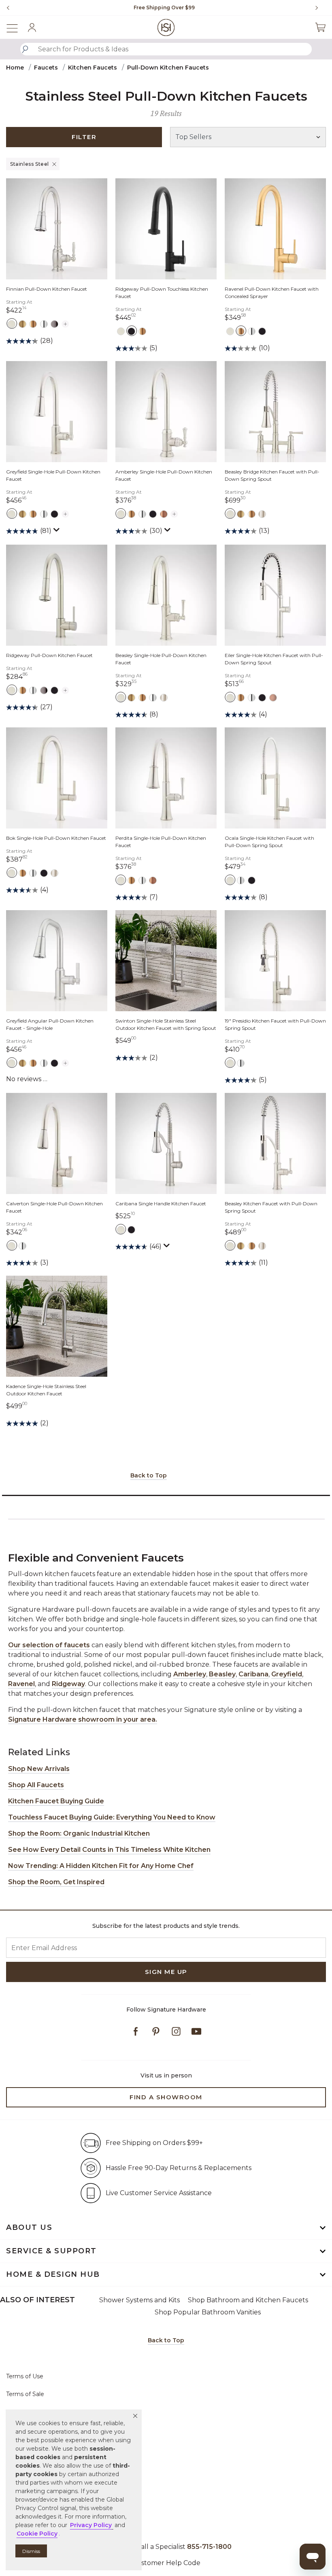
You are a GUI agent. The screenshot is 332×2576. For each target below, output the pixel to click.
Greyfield (287, 1674)
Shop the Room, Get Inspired (56, 1882)
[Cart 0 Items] (320, 27)
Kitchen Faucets (93, 68)
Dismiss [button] (31, 2551)
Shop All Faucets (36, 1785)
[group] (164, 8)
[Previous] (8, 8)
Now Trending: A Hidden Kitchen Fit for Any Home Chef (101, 1866)
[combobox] (166, 49)
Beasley (222, 1674)
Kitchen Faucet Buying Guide (56, 1801)
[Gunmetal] (54, 323)
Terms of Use (25, 2376)
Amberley (190, 1674)
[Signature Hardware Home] (166, 27)
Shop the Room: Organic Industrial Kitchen (79, 1833)
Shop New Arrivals (39, 1769)
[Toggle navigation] (16, 27)
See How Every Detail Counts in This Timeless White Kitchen (109, 1850)
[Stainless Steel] (12, 323)
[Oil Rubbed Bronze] (164, 514)
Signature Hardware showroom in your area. (83, 1719)
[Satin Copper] (273, 697)
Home (15, 68)
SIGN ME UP (166, 1972)
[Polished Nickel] (262, 514)
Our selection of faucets (49, 1645)
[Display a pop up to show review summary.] (57, 532)
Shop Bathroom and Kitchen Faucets (248, 2300)
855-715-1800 (209, 2547)
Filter (84, 137)
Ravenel (21, 1684)
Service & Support (51, 2251)
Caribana (253, 1674)
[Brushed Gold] (33, 323)
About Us (29, 2227)
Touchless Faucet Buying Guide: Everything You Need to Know (112, 1817)
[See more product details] (65, 322)
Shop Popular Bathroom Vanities (208, 2312)
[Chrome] (44, 323)
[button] (135, 2416)
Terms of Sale (25, 2394)
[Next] (320, 8)
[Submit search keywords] (25, 49)
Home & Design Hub (53, 2274)
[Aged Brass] (22, 323)
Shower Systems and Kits (139, 2300)
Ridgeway (68, 1684)
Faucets (46, 68)
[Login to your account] (32, 27)
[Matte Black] (131, 331)
